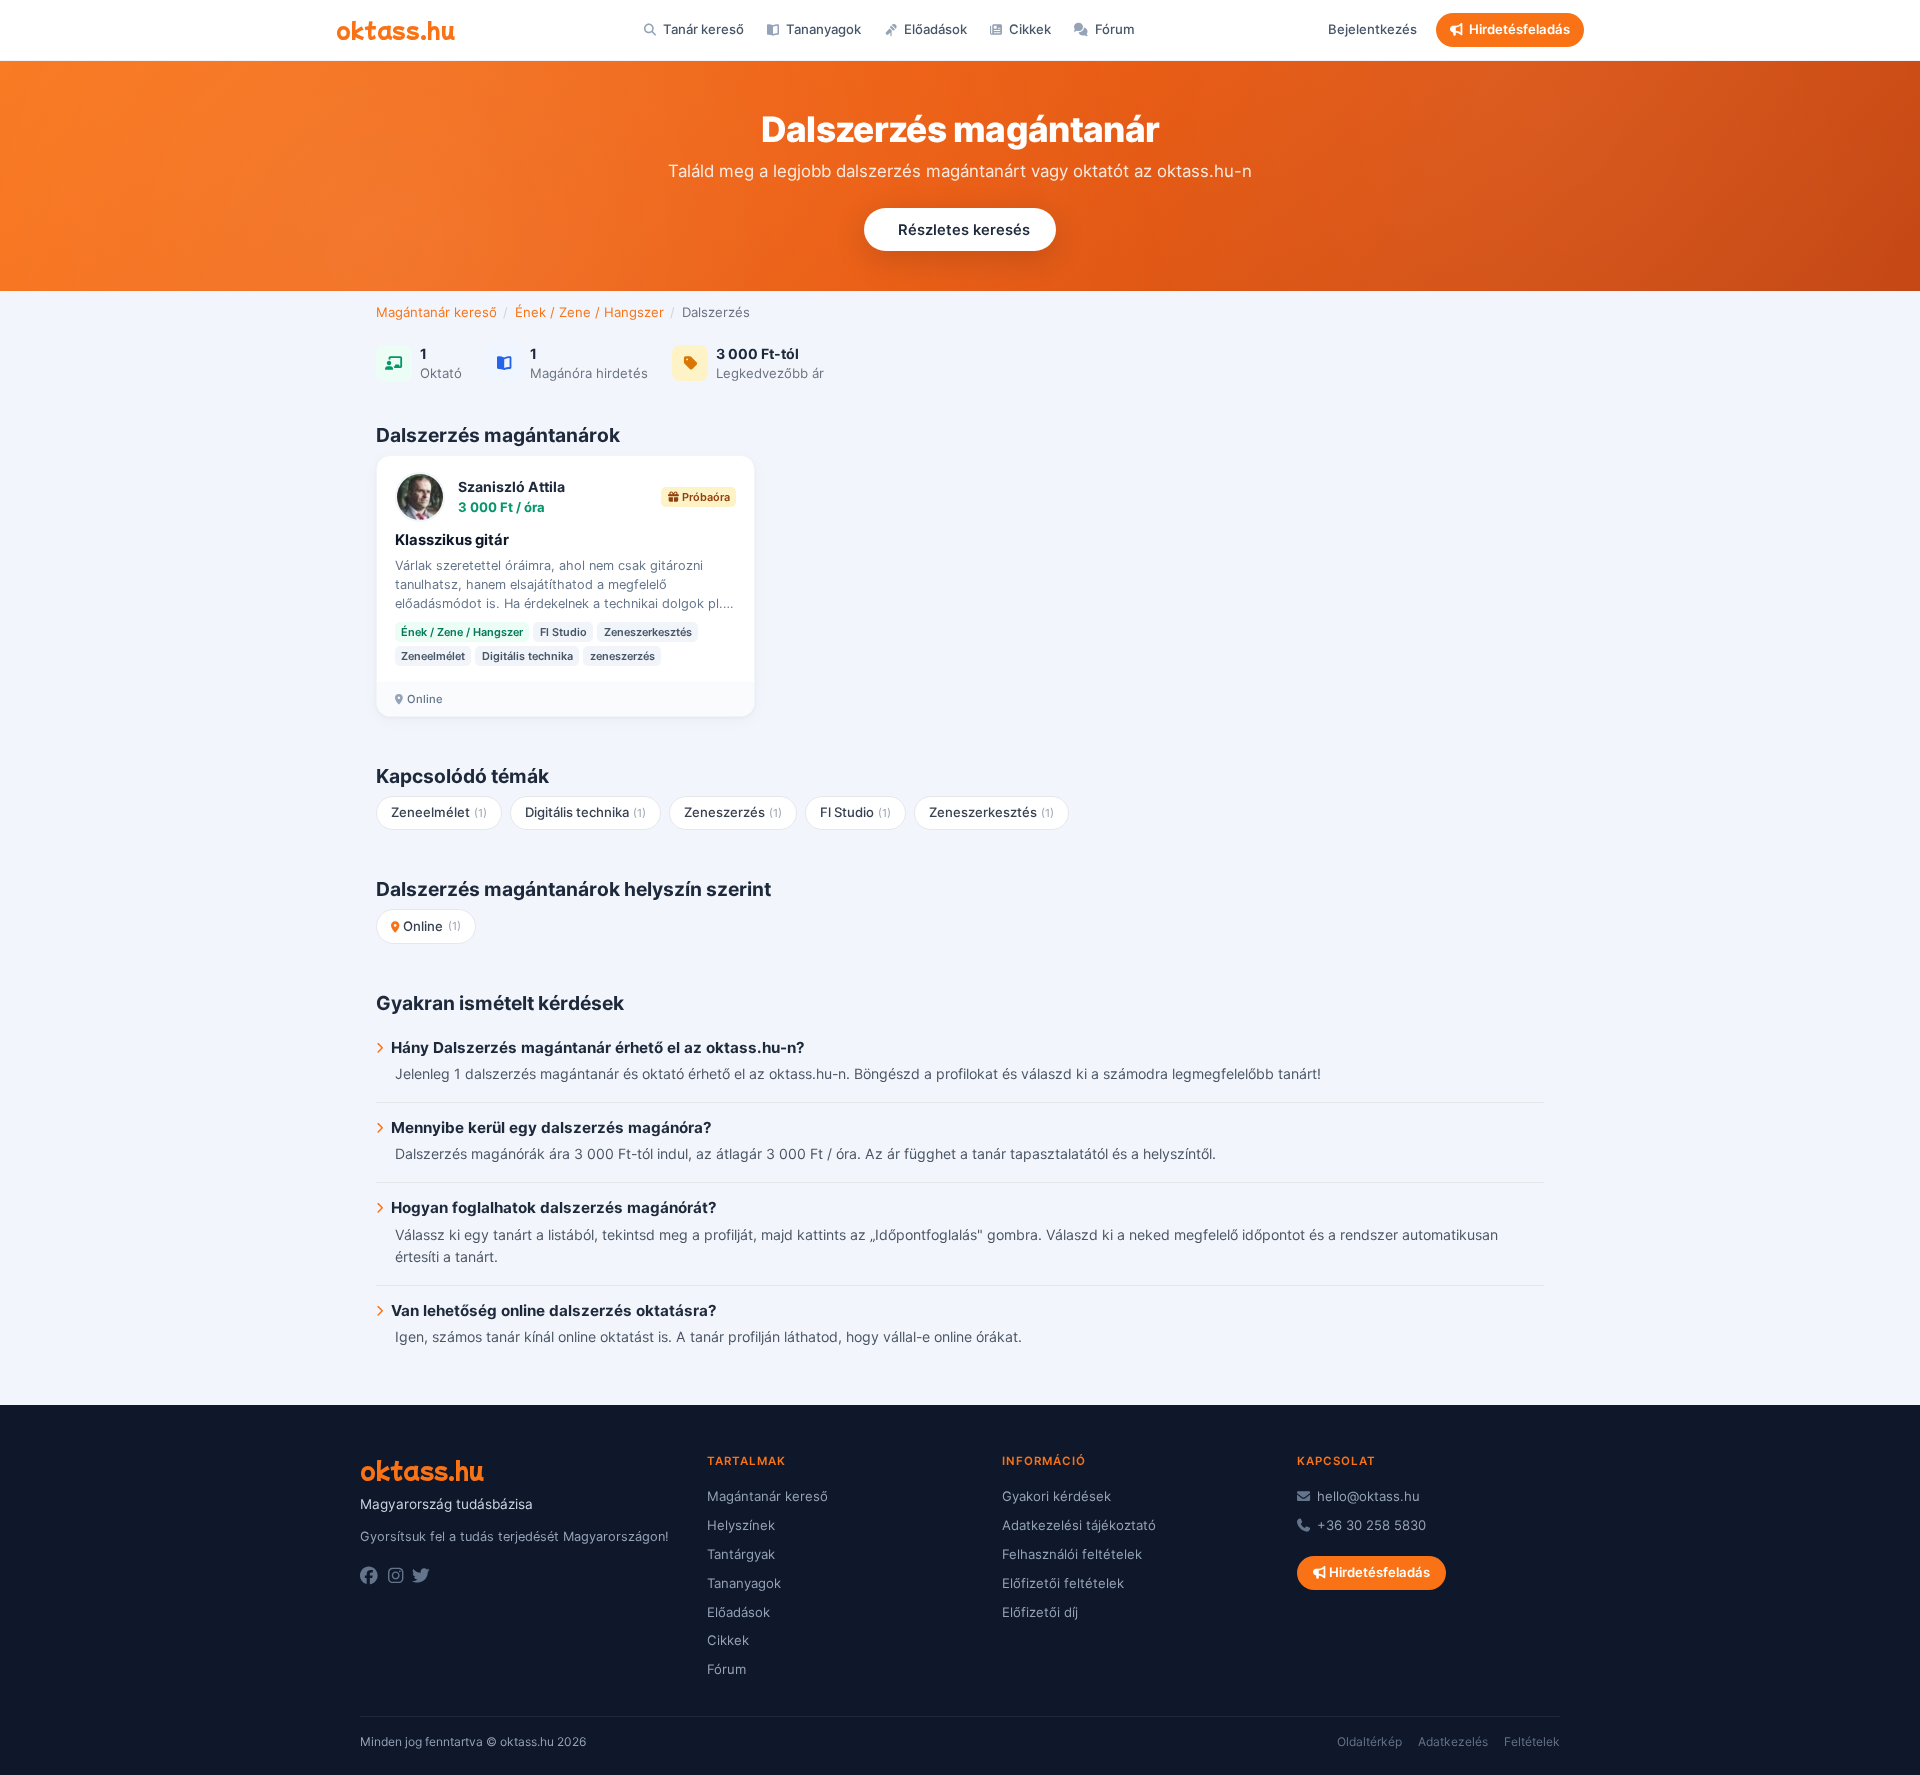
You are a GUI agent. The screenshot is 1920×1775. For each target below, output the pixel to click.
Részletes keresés (964, 230)
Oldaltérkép (1369, 1741)
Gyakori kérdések (1056, 1496)
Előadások (934, 29)
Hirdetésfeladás (1519, 29)
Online (432, 926)
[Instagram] (395, 1576)
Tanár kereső (702, 29)
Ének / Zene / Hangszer (589, 312)
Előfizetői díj (1040, 1612)
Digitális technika (586, 812)
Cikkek (1028, 29)
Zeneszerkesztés (992, 812)
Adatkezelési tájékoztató (1079, 1525)
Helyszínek (741, 1525)
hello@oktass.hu (1366, 1496)
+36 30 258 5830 (1369, 1525)
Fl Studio (856, 812)
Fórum (1113, 29)
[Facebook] (369, 1576)
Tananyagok (822, 29)
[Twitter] (421, 1576)
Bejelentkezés (1372, 29)
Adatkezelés (1453, 1741)
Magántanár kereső (436, 312)
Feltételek (1532, 1741)
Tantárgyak (741, 1554)
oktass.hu (395, 29)
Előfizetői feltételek (1063, 1583)
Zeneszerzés (733, 812)
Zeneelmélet (439, 812)
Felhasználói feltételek (1072, 1554)
